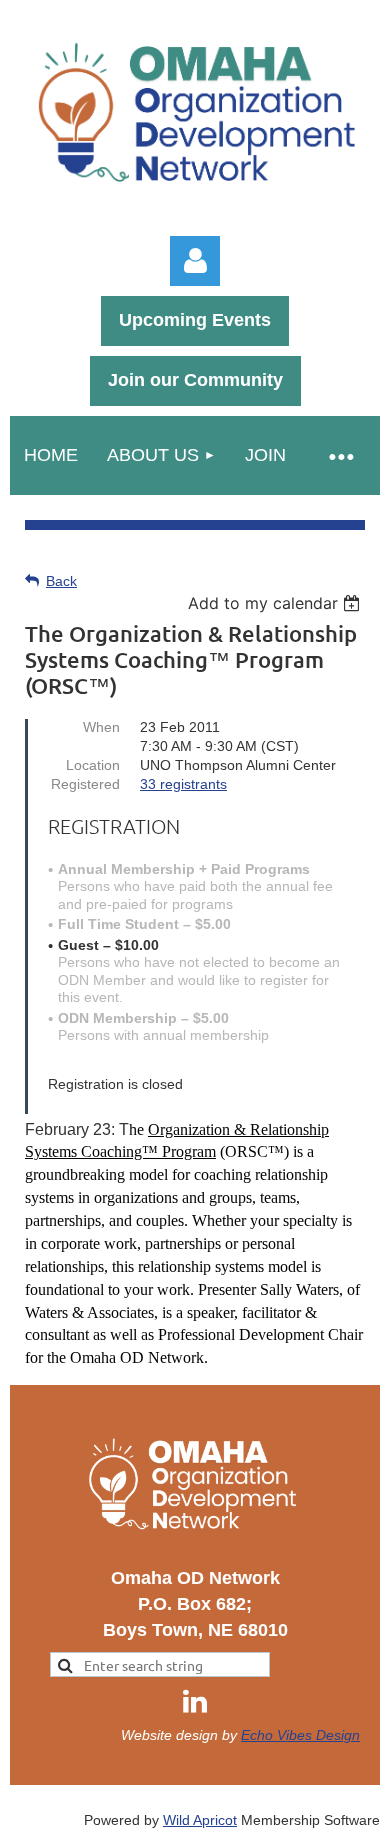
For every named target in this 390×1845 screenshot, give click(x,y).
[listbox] (276, 603)
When (101, 727)
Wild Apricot (200, 1820)
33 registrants (183, 784)
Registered (85, 784)
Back (61, 581)
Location (93, 765)
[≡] (340, 455)
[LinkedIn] (195, 1701)
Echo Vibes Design (300, 1735)
